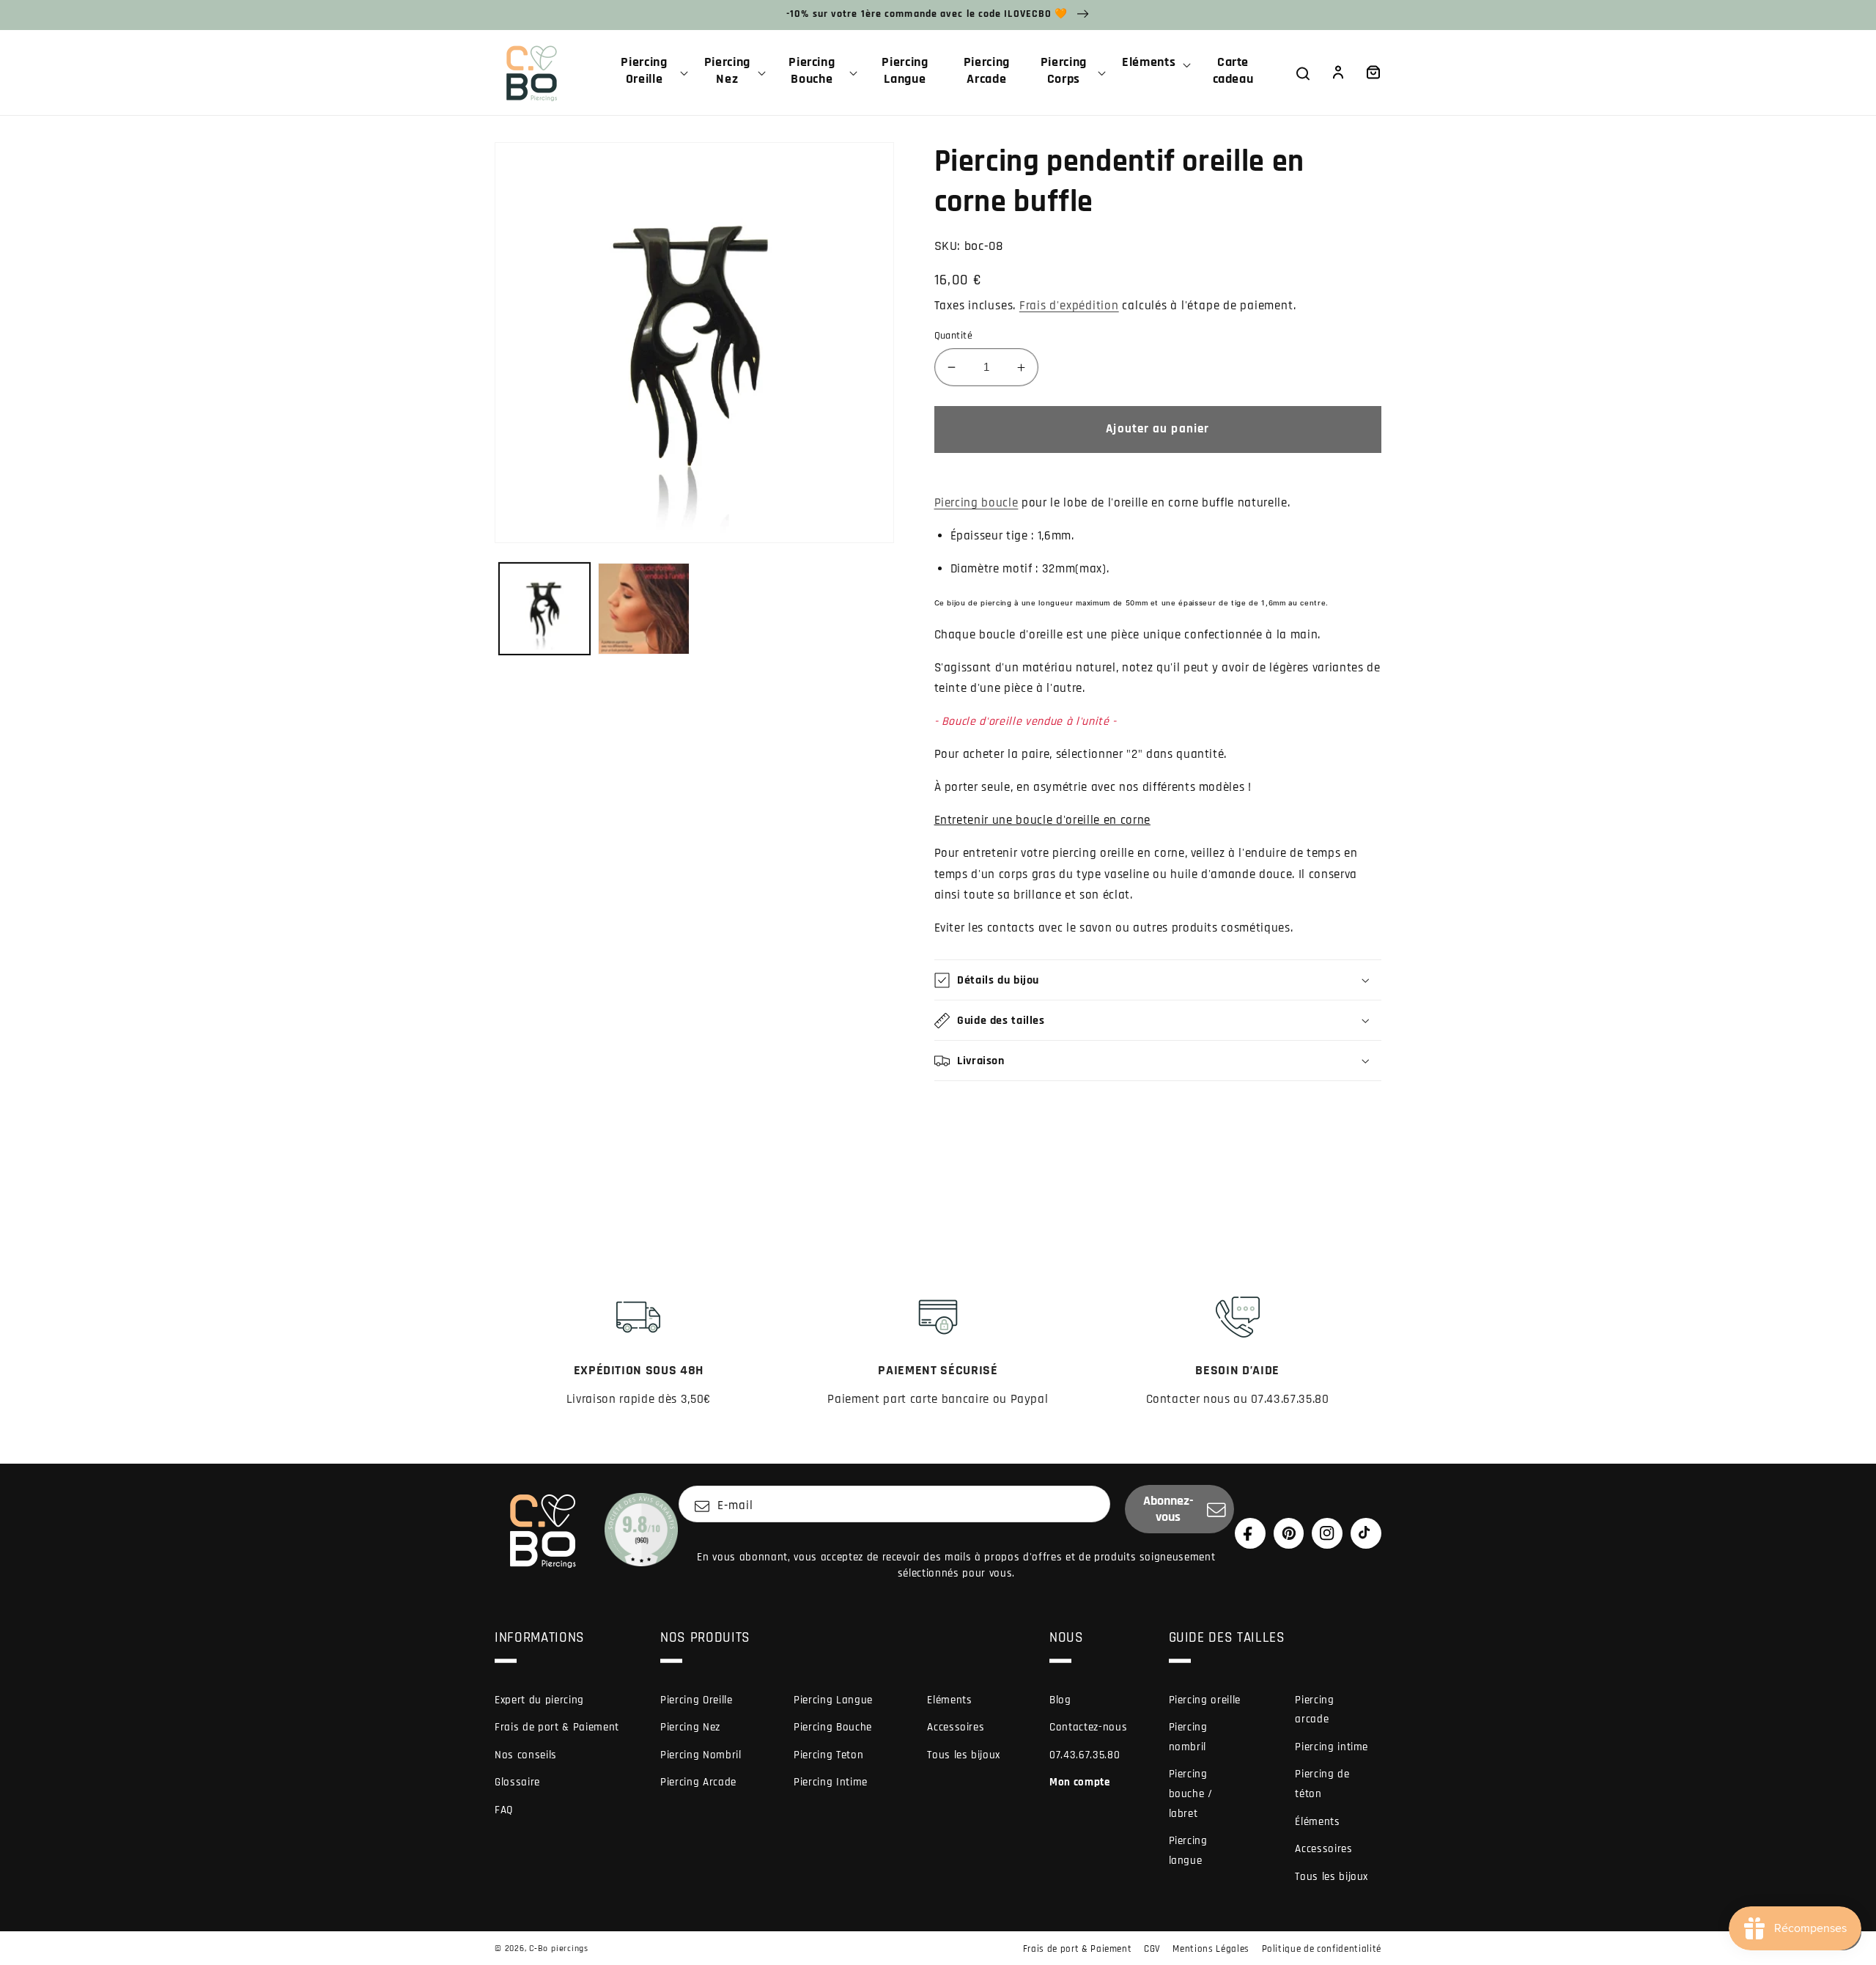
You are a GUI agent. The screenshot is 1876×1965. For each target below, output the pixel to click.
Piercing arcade (1314, 1710)
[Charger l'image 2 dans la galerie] (644, 609)
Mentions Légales (1211, 1949)
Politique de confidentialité (1322, 1949)
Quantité (954, 336)
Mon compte (1080, 1782)
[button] (650, 73)
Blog (1060, 1700)
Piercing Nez (690, 1727)
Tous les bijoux (964, 1755)
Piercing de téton (1322, 1784)
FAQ (504, 1810)
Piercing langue (1188, 1851)
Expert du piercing (539, 1700)
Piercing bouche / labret (1191, 1793)
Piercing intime (1332, 1747)
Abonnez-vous (1168, 1509)
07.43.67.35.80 (1085, 1755)
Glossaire (517, 1782)
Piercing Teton (828, 1755)
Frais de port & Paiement (557, 1727)
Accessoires (956, 1727)
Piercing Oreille (697, 1700)
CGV (1152, 1949)
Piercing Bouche (833, 1727)
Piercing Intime (831, 1782)
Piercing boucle (976, 503)
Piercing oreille (1205, 1700)
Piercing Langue (833, 1700)
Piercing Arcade (698, 1782)
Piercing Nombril (701, 1755)
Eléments (949, 1700)
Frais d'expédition (1069, 306)
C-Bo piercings (559, 1949)
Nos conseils (526, 1755)
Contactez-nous (1088, 1727)
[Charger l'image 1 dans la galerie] (545, 609)
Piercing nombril (1188, 1737)
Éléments (1317, 1822)
